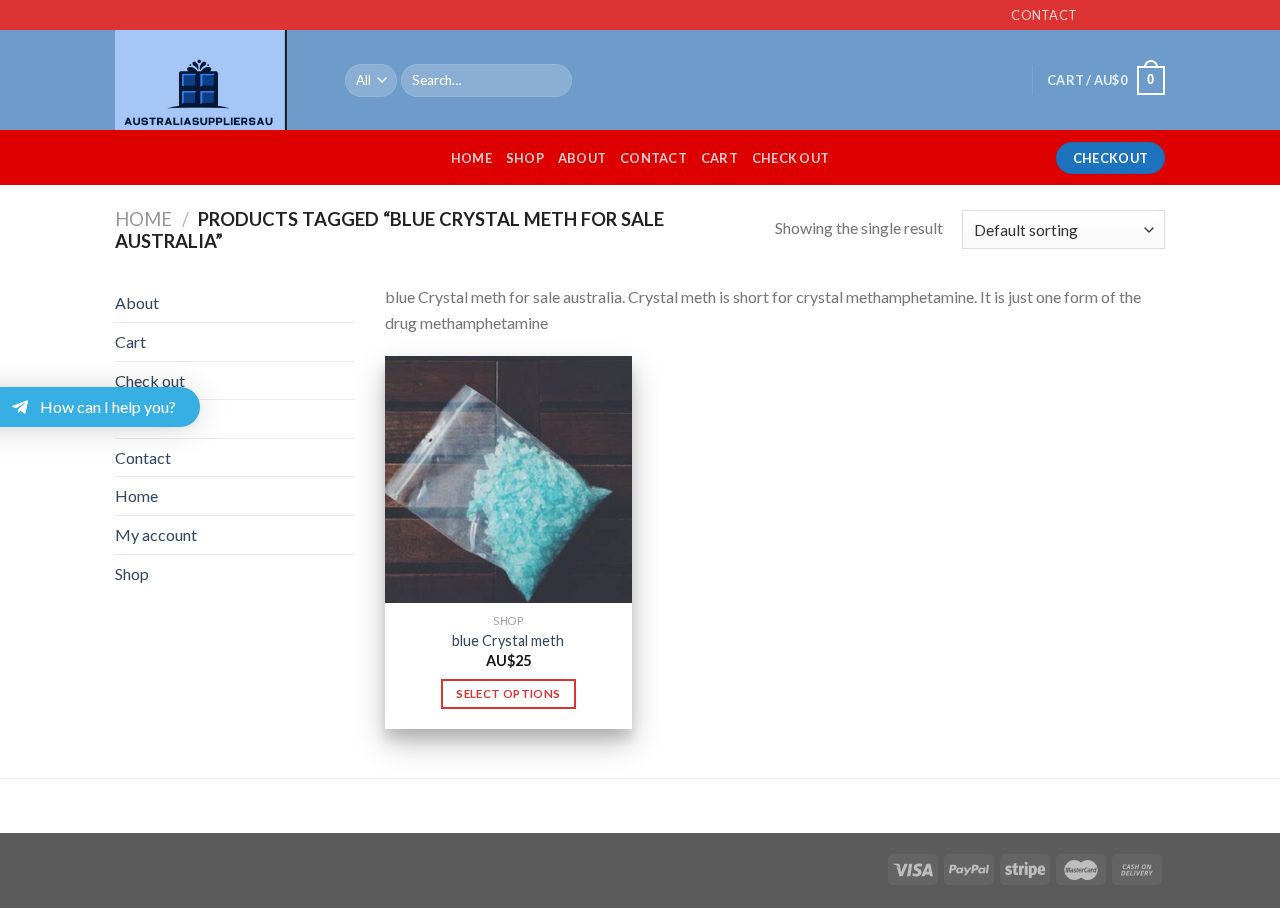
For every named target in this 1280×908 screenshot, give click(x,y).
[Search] (553, 81)
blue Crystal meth (508, 640)
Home (471, 158)
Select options (508, 693)
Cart (719, 158)
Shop (525, 158)
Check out (790, 158)
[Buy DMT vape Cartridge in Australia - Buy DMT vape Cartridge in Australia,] (215, 80)
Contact (653, 158)
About (582, 158)
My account (156, 534)
